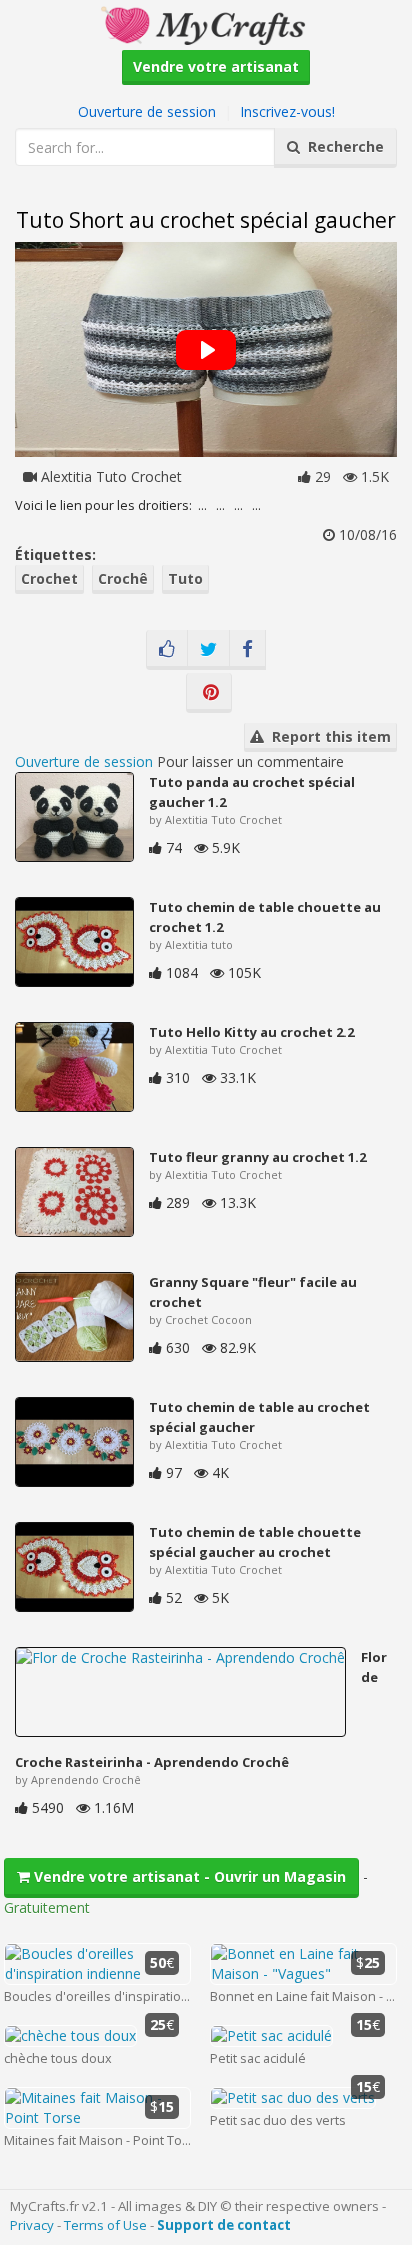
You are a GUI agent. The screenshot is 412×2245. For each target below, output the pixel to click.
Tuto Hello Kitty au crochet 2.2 (251, 1032)
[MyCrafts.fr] (205, 23)
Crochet (49, 578)
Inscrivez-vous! (287, 111)
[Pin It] (209, 693)
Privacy (32, 2225)
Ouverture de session (147, 111)
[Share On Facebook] (247, 650)
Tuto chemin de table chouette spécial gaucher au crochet (255, 1542)
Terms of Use (105, 2225)
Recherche (342, 146)
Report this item (327, 736)
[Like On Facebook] (167, 650)
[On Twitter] (208, 650)
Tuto (185, 578)
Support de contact (224, 2225)
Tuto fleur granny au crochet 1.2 (257, 1157)
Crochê (123, 578)
